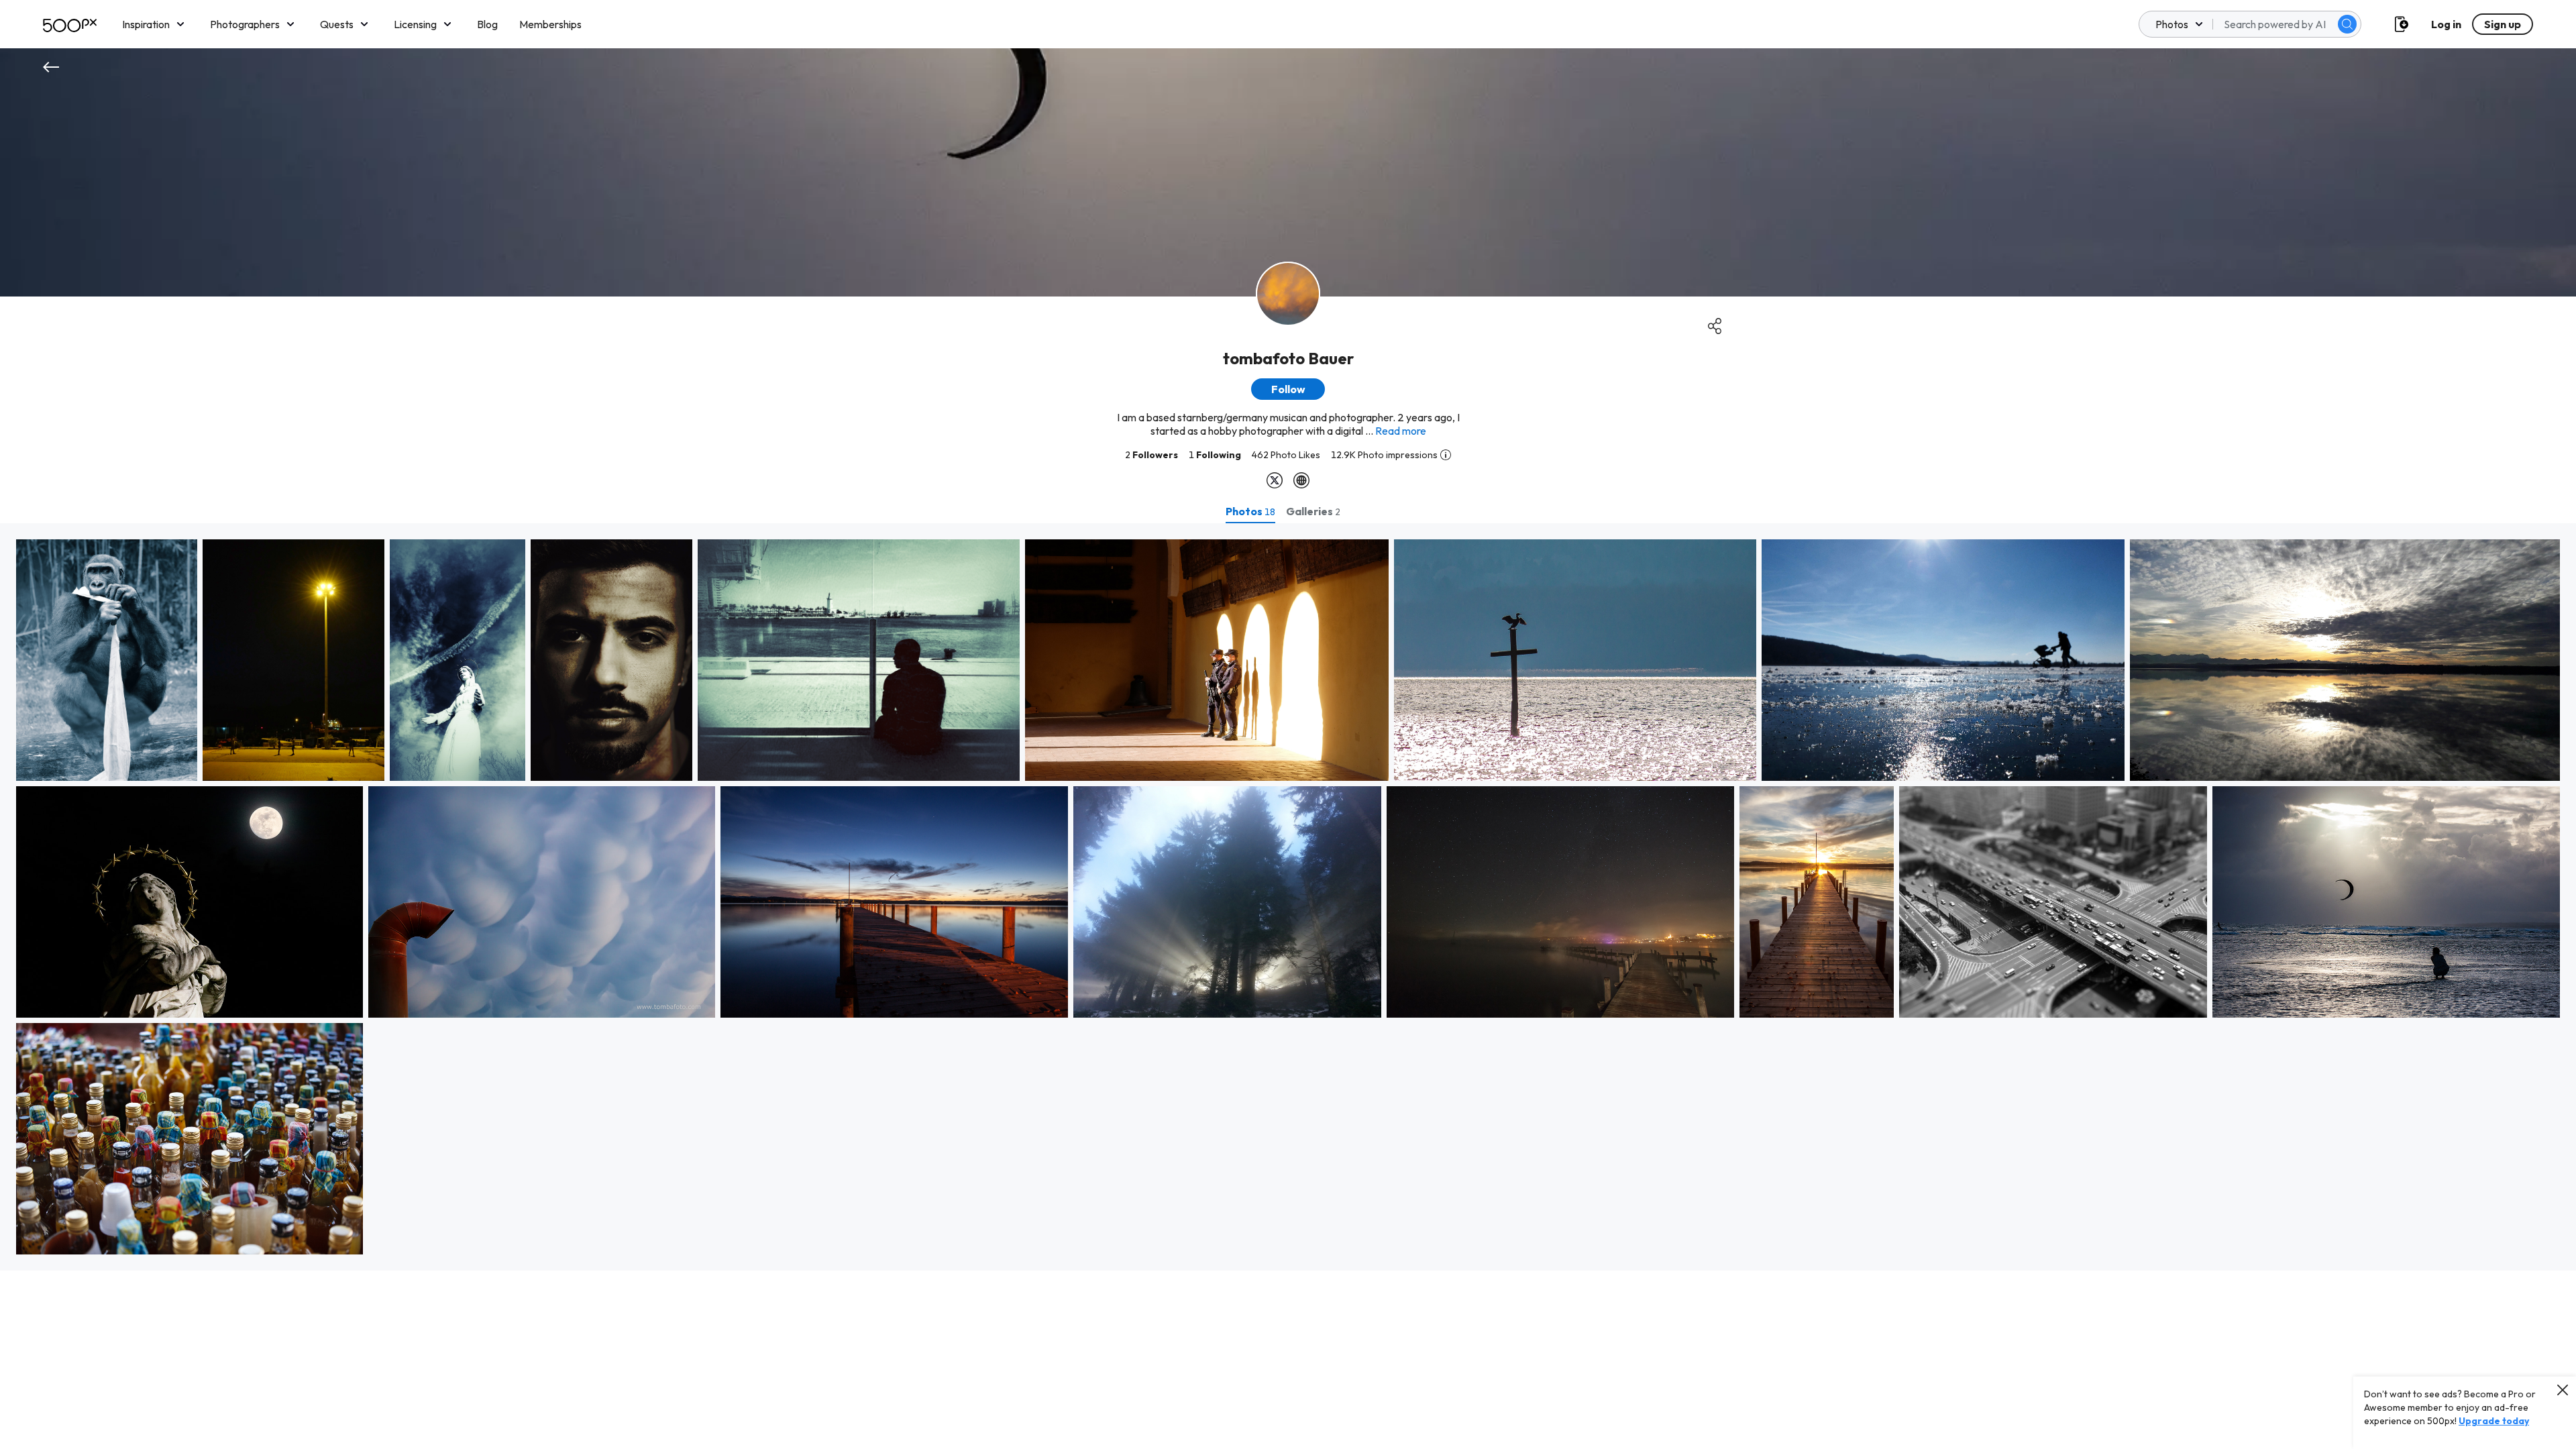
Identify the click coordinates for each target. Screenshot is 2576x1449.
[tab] (1250, 511)
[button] (2347, 24)
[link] (107, 660)
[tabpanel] (1288, 897)
